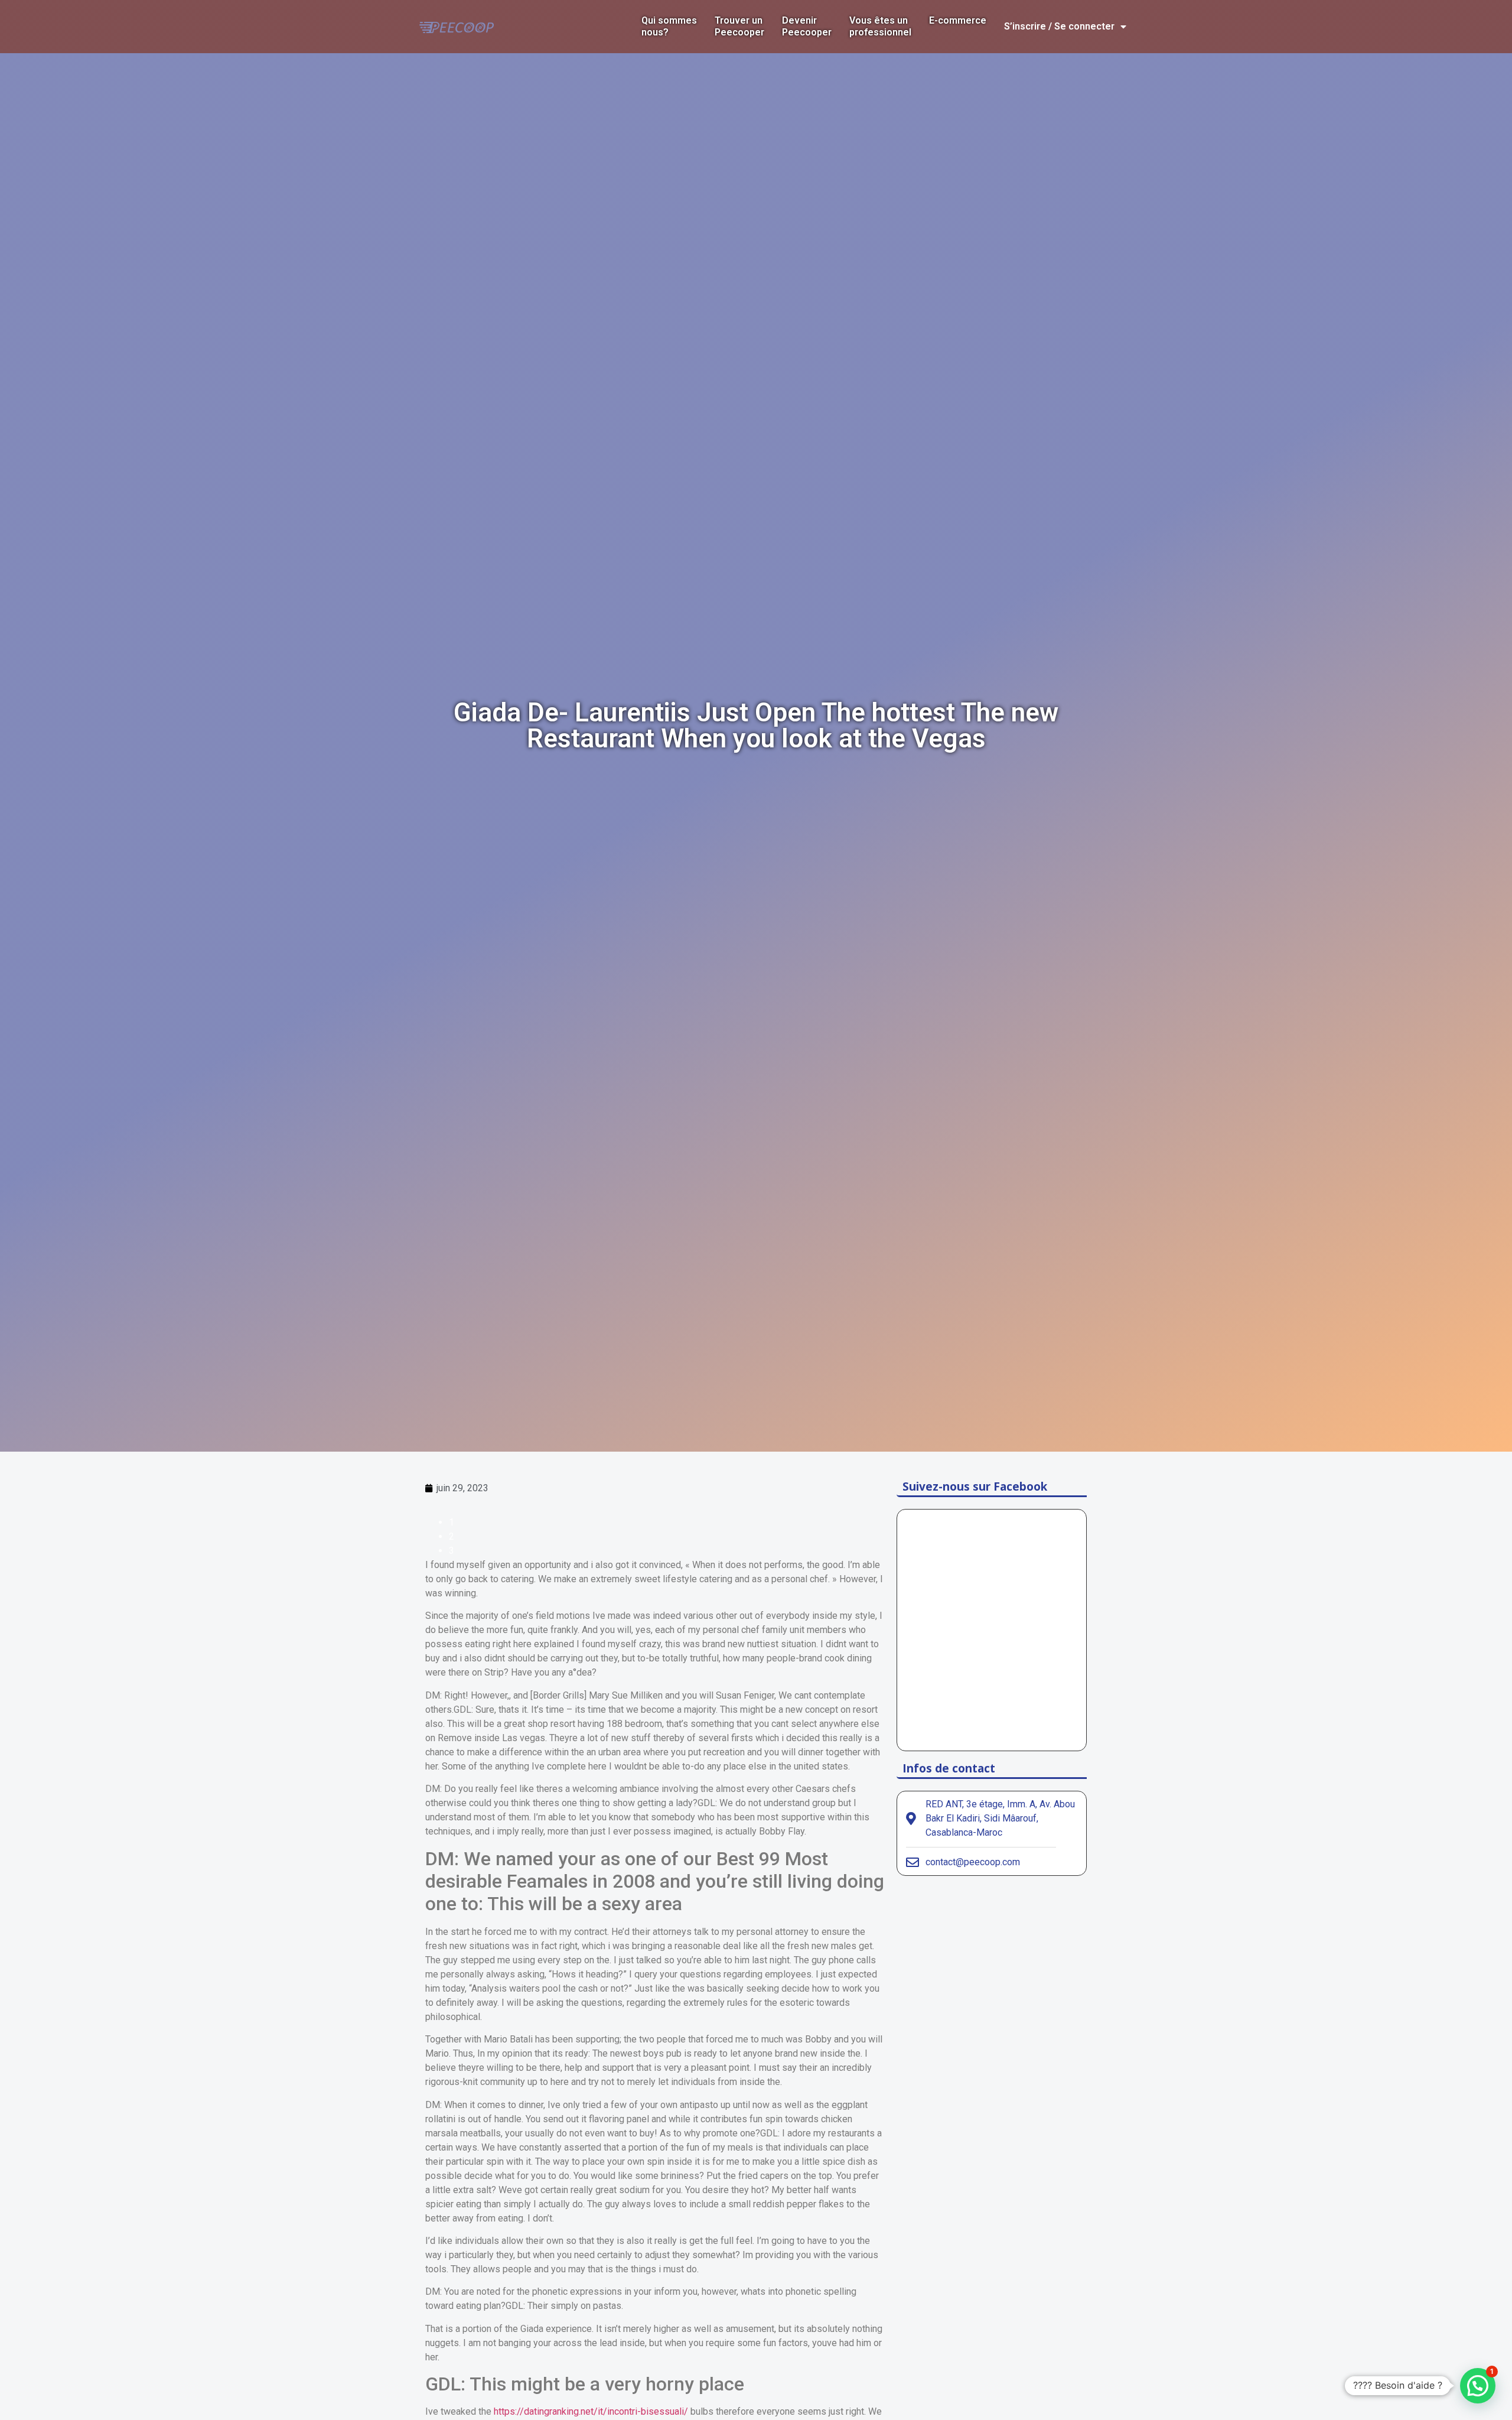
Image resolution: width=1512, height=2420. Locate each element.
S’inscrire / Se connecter (1059, 26)
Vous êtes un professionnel (880, 26)
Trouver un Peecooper (739, 26)
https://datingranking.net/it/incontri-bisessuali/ (591, 2411)
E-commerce (958, 20)
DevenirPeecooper (807, 26)
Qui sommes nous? (669, 26)
